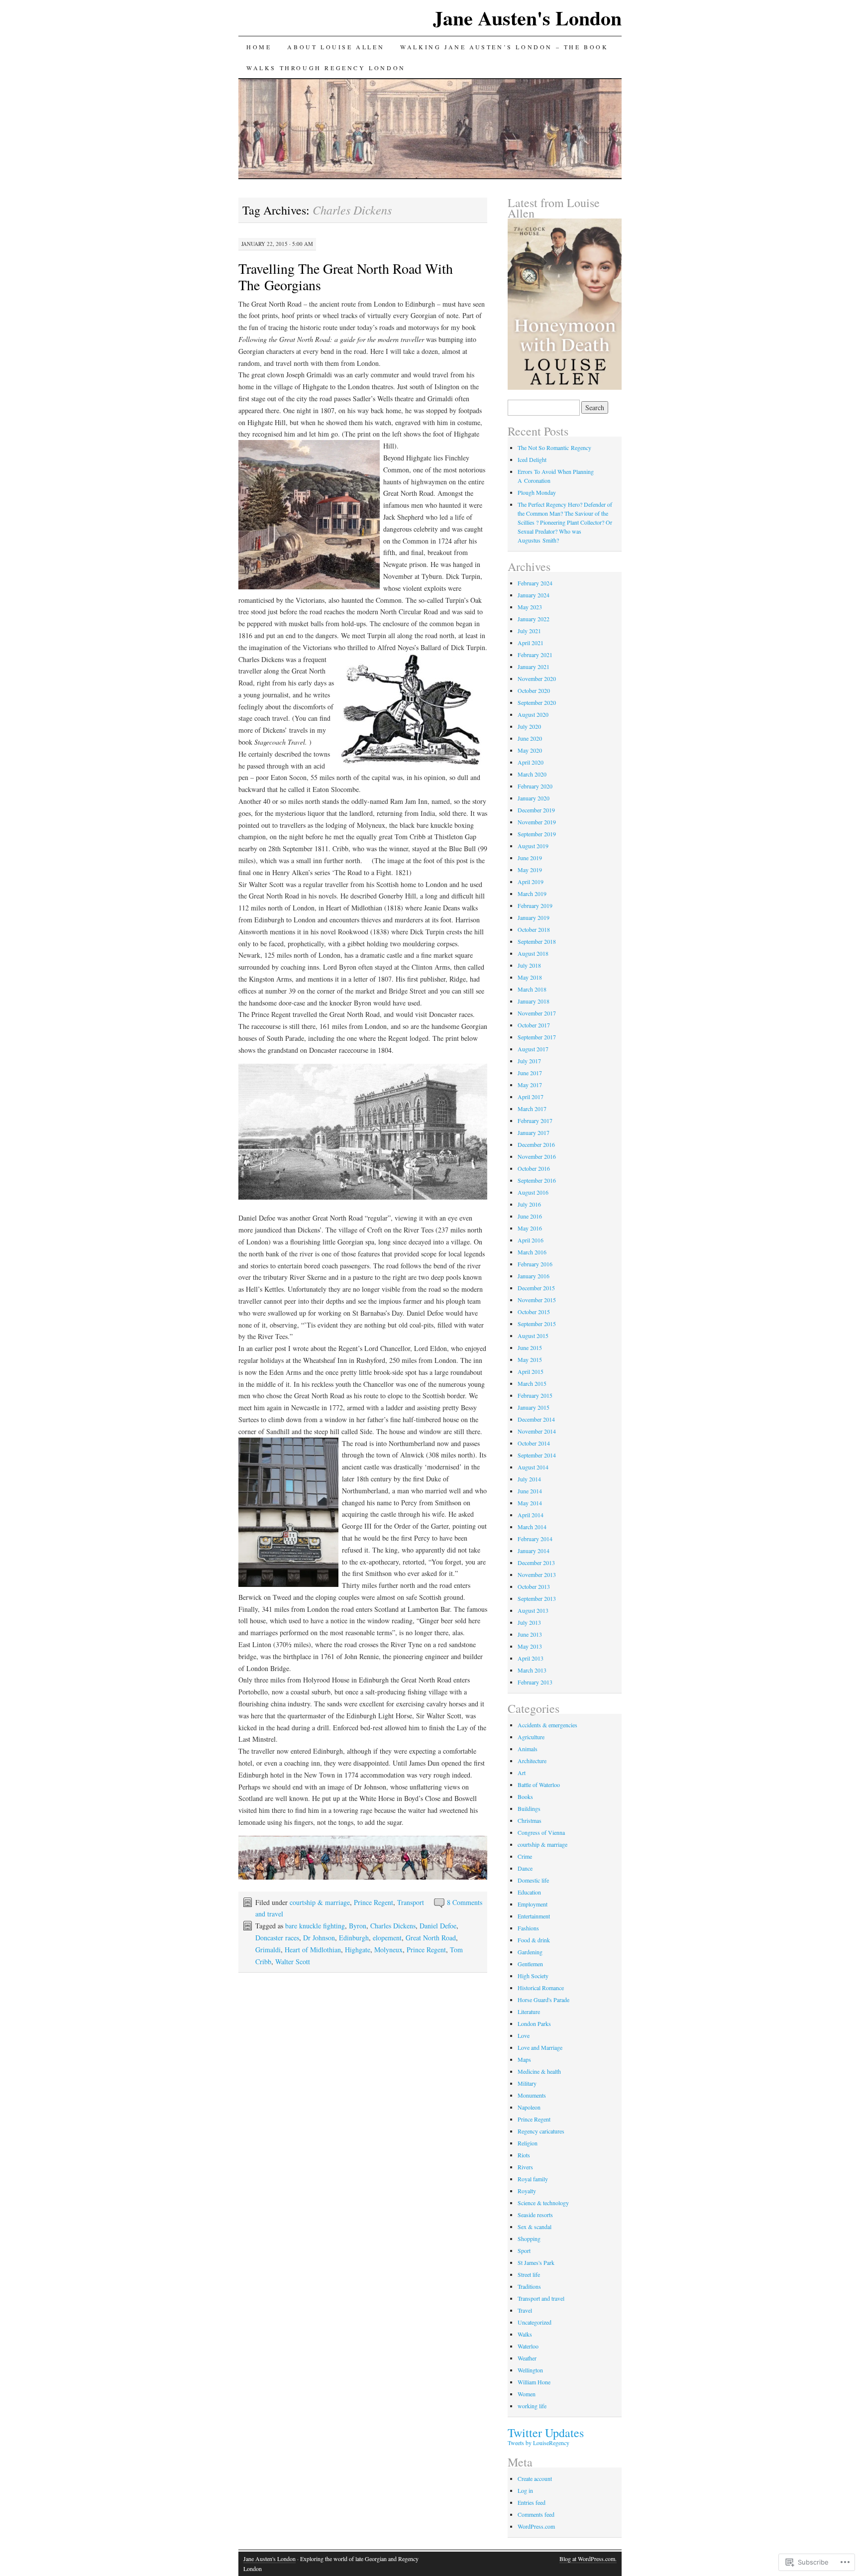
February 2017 (535, 1120)
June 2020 (530, 738)
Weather (527, 2358)
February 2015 (535, 1395)
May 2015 (530, 1359)
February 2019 (535, 905)
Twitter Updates (546, 2433)
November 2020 (537, 678)
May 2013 (530, 1646)
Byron (358, 1926)
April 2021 (531, 643)
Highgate (358, 1950)
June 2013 (530, 1634)
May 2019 (530, 870)
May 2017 (530, 1085)
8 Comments (465, 1902)
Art (522, 1773)
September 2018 (537, 941)
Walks (525, 2334)
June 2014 (530, 1491)
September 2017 (537, 1037)
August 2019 (533, 846)
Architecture (532, 1761)
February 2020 (535, 786)
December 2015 (536, 1288)
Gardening (530, 1952)
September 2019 (537, 834)
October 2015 (534, 1312)
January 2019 (534, 917)
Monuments (532, 2095)
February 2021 (535, 655)
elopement (387, 1938)
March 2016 (532, 1252)
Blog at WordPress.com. (588, 2559)
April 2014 (531, 1515)
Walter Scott (293, 1961)
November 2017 (537, 1013)
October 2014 (534, 1443)
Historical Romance (541, 1988)
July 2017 (529, 1061)
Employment (533, 1904)
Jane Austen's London (527, 18)
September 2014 (537, 1455)
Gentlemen (530, 1964)
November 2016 (537, 1156)
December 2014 (536, 1419)
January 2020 (534, 798)
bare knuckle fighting (315, 1926)
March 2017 (532, 1109)
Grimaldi (268, 1950)
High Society (533, 1976)
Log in (525, 2490)
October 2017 (534, 1025)
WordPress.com (536, 2526)
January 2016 (534, 1276)
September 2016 (537, 1180)
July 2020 (529, 726)
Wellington (530, 2370)
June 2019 (530, 858)
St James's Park (536, 2262)
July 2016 (529, 1204)
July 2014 (529, 1479)
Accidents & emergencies (547, 1725)
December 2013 (536, 1563)
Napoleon (529, 2107)
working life (532, 2406)
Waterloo (528, 2346)
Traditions (529, 2286)
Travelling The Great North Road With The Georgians (346, 277)
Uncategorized (535, 2322)
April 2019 (531, 882)
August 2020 (533, 714)
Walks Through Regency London (326, 68)
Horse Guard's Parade (543, 2000)
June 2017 (530, 1073)
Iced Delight (532, 459)
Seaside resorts (535, 2215)
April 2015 (531, 1371)
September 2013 (537, 1598)
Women (527, 2394)
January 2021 (534, 667)
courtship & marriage (320, 1902)
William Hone (534, 2382)
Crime (525, 1856)
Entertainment (534, 1916)
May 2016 (530, 1228)
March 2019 (532, 894)
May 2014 (530, 1503)
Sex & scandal (535, 2227)
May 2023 (530, 607)
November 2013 (537, 1574)
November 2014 (537, 1431)
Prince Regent (374, 1902)
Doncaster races (277, 1938)
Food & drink (534, 1940)
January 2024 (534, 595)
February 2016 (535, 1264)
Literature (529, 2012)
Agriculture (531, 1737)
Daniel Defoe (438, 1926)
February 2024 (535, 583)
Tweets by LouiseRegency (538, 2443)
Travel (525, 2310)
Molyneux (388, 1950)
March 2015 (532, 1383)
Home (259, 47)
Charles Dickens (393, 1926)
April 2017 (531, 1097)
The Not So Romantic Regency (554, 448)
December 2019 (536, 810)
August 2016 (533, 1192)
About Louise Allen (336, 47)
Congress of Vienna (541, 1832)
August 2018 (533, 953)
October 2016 (534, 1168)
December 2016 (536, 1144)
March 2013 (532, 1670)
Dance (525, 1868)
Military (527, 2083)
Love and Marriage (540, 2047)
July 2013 (529, 1622)
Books (525, 1796)
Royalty (527, 2191)
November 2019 (537, 822)
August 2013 (533, 1610)
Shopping (529, 2239)
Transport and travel (541, 2298)
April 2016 (531, 1240)
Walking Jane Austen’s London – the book (504, 47)
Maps (524, 2059)
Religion (528, 2143)
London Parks (534, 2023)
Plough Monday (537, 492)
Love (524, 2035)
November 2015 (537, 1300)
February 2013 (535, 1682)
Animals (528, 1749)
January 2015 (534, 1407)
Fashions (528, 1928)
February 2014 (535, 1539)
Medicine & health (539, 2071)
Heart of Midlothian (313, 1950)
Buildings (529, 1808)
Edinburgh (354, 1938)
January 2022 (534, 619)
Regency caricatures (541, 2131)
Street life (529, 2274)
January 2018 (534, 1001)
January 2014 (534, 1551)
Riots (524, 2155)
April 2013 (531, 1658)
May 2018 (530, 977)
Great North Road (431, 1938)
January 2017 (534, 1132)
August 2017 (533, 1049)
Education (529, 1892)
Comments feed (536, 2514)
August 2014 (533, 1467)
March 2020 (532, 774)
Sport (524, 2250)
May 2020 (530, 750)
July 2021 (529, 631)
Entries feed (532, 2502)
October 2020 (534, 690)
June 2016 (530, 1216)
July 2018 (529, 965)
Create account (535, 2478)
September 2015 (537, 1324)
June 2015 (530, 1347)
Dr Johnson (319, 1938)
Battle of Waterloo (539, 1785)
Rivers (525, 2167)
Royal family (533, 2179)
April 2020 (531, 762)
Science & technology (543, 2203)
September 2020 (537, 702)
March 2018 (532, 989)
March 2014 (532, 1527)
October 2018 (534, 929)
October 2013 (534, 1586)
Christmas (530, 1820)
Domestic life (533, 1880)
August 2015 (533, 1336)
